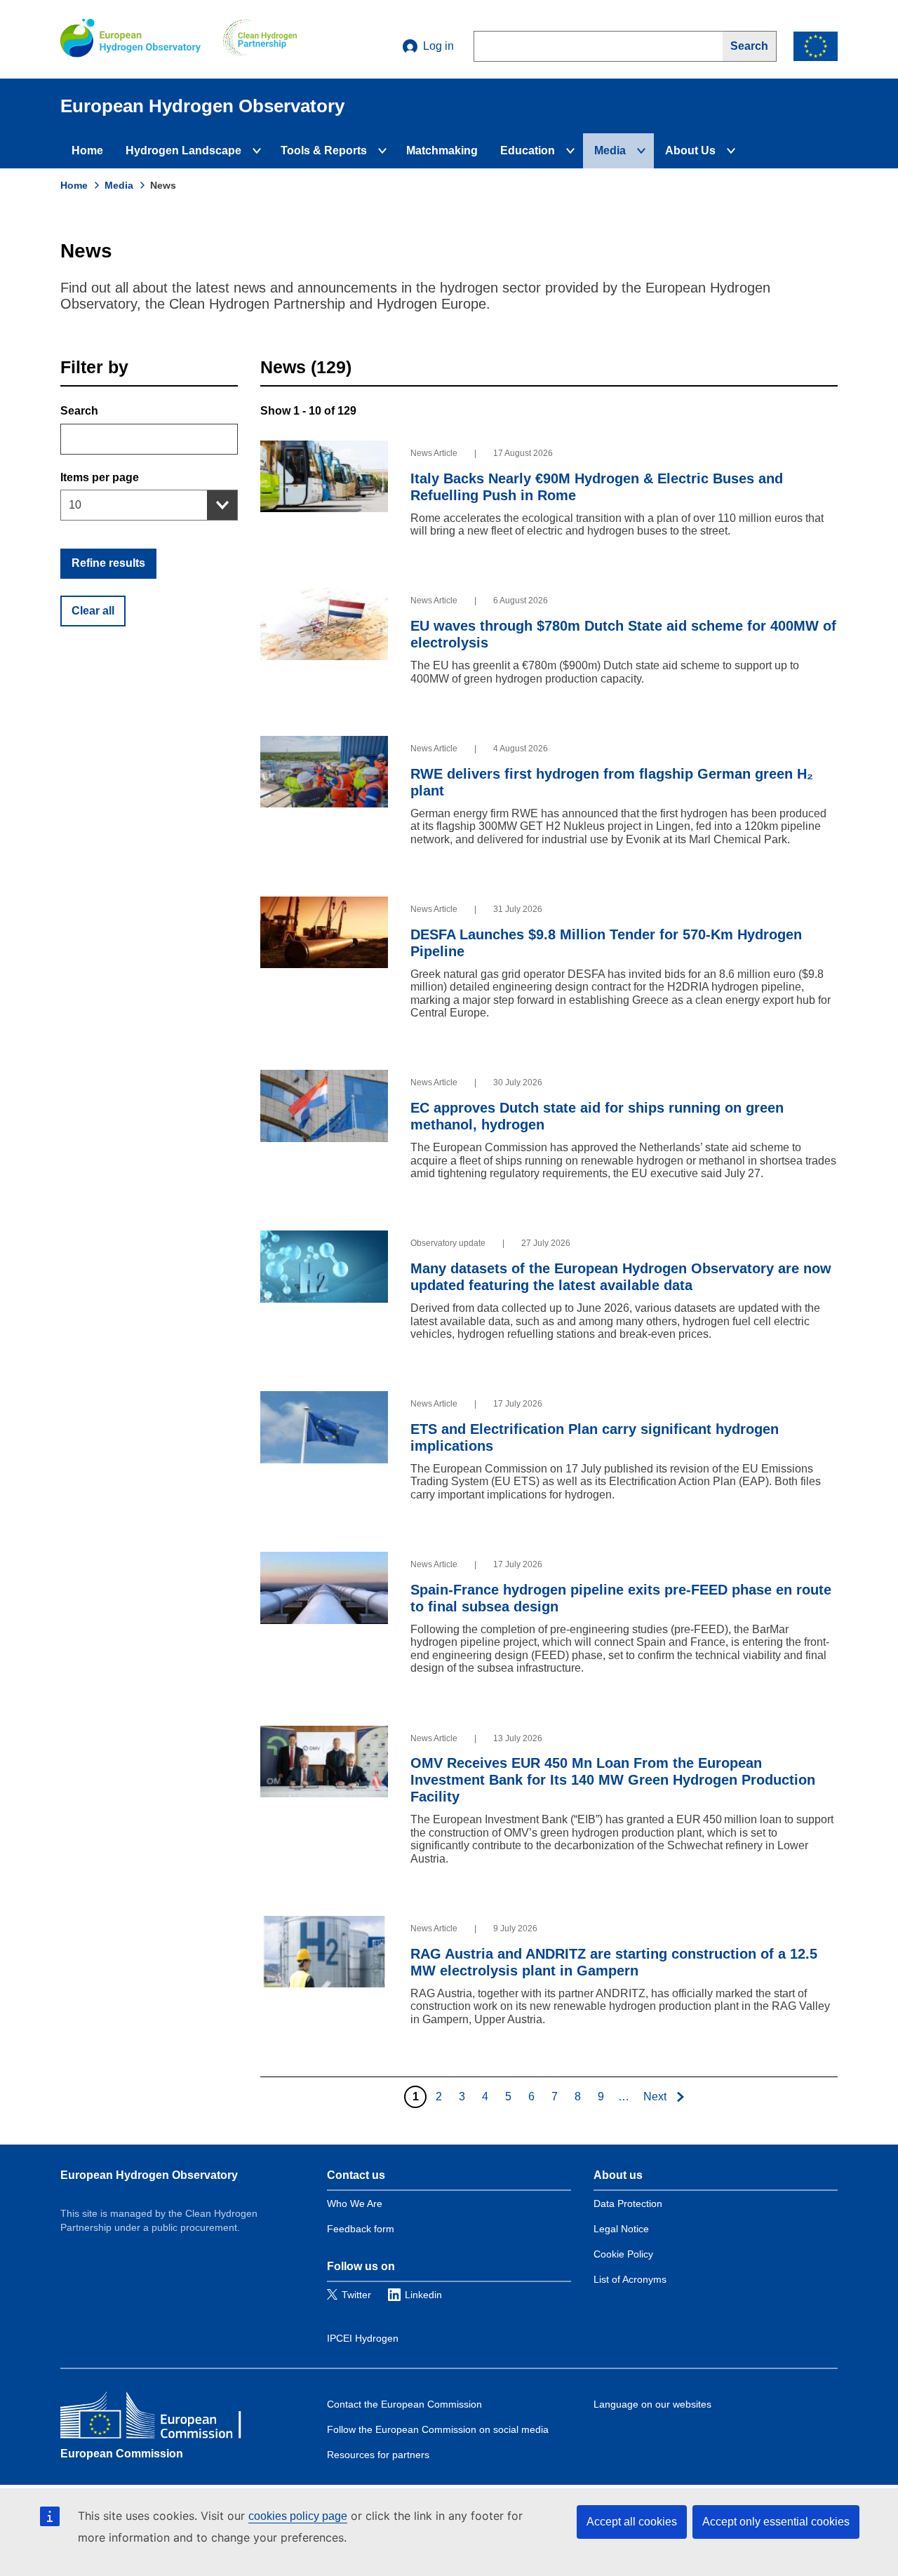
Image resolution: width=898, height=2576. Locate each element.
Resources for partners (378, 2455)
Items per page (100, 477)
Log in (438, 46)
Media (610, 150)
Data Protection (628, 2203)
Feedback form (361, 2229)
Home (87, 150)
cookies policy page (298, 2516)
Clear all (93, 611)
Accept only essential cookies (776, 2522)
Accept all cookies (632, 2522)
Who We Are (355, 2203)
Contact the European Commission (404, 2404)
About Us (690, 150)
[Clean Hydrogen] (260, 39)
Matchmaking (442, 150)
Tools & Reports (324, 150)
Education (528, 150)
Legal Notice (621, 2229)
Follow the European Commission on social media (438, 2429)
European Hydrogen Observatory (149, 2175)
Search (79, 411)
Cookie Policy (623, 2254)
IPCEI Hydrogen (363, 2338)
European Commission (122, 2454)
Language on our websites (652, 2404)
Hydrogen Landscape (183, 150)
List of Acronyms (630, 2279)
